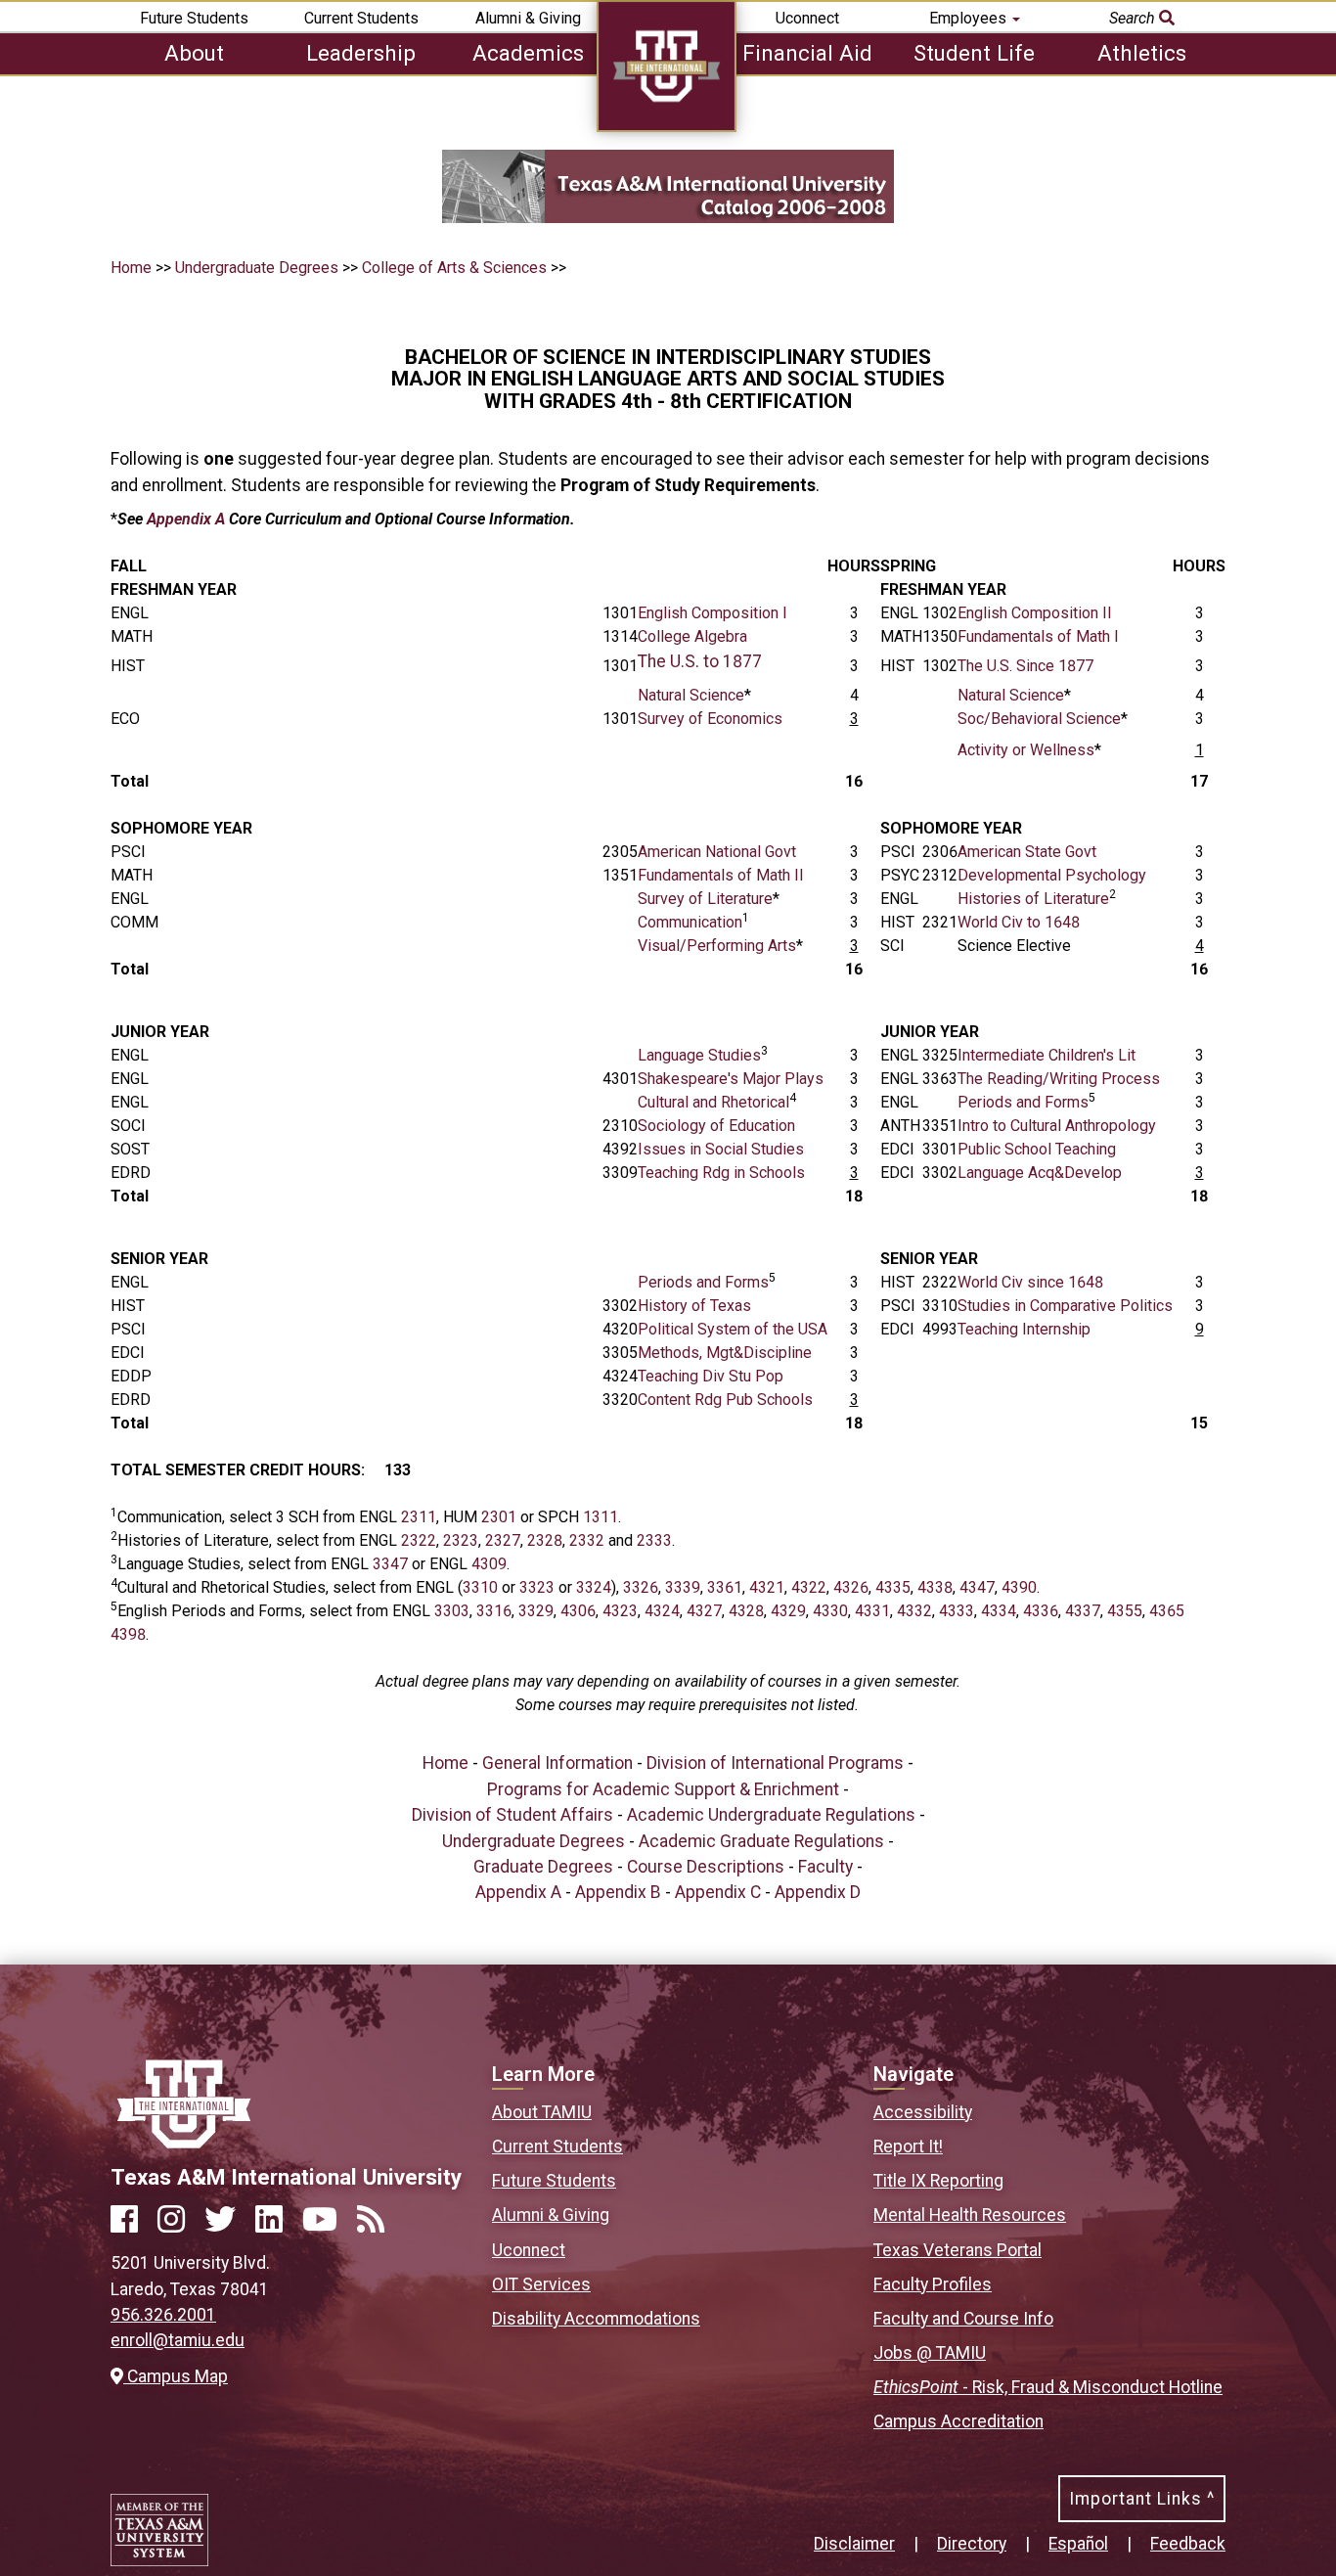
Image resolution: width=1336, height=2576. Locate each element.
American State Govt (1027, 852)
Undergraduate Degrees (259, 268)
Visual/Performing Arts (717, 946)
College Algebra (692, 636)
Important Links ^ (1142, 2499)
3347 (390, 1564)
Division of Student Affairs (512, 1815)
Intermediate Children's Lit (1047, 1055)
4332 (914, 1611)
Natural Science (691, 695)
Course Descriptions (706, 1867)
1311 (601, 1517)
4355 (1125, 1611)
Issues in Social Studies (721, 1149)
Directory (972, 2544)
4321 (767, 1587)
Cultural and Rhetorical (713, 1102)
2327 (503, 1540)
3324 (594, 1587)
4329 (788, 1611)
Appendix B (618, 1892)
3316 (494, 1611)
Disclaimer (854, 2544)
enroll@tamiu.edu (178, 2340)
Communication (690, 922)
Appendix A (186, 519)
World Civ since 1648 (1030, 1282)
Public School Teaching (1037, 1149)
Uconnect (807, 18)
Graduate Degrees (543, 1867)
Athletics (1142, 53)
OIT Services (541, 2284)
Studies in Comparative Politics (1065, 1306)
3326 (641, 1587)
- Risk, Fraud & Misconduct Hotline (1048, 2387)
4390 (1019, 1587)
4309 (489, 1564)
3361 (725, 1587)
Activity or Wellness (1026, 750)
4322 (809, 1587)
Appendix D (818, 1892)
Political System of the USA (733, 1329)
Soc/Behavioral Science (1039, 719)
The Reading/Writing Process (1059, 1079)
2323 (461, 1540)
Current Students (361, 18)
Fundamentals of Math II (721, 875)
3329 (536, 1611)
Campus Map (175, 2376)
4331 (872, 1611)
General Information (557, 1763)
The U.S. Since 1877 (1025, 666)
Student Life (974, 53)
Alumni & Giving (528, 18)
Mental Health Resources (970, 2215)
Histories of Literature (1033, 899)
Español (1078, 2544)
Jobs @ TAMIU (930, 2353)
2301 (499, 1517)
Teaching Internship (1024, 1329)
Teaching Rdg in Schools (721, 1173)
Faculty (825, 1867)
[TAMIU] (667, 127)
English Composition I (713, 613)
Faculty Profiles (933, 2284)
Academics (528, 53)
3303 (452, 1611)
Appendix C (718, 1892)
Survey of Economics (710, 719)
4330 (830, 1611)
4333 (957, 1611)
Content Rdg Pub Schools (725, 1400)
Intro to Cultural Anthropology (1057, 1126)
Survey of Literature (705, 899)
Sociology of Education (716, 1126)
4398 (128, 1634)
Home (131, 268)
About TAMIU (542, 2112)
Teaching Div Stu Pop (711, 1376)
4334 (999, 1611)
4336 (1041, 1611)
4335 (893, 1587)
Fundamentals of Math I (1038, 636)
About (194, 53)
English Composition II (1035, 613)
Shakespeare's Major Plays (731, 1079)
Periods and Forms (1023, 1102)
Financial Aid (807, 53)
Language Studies (699, 1055)
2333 (654, 1540)
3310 (480, 1587)
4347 (977, 1587)
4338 (935, 1587)
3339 (683, 1587)
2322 (419, 1540)
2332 (587, 1540)
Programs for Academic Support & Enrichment (663, 1789)
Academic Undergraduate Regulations (771, 1815)
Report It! (908, 2147)
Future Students (194, 18)
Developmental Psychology (1052, 875)
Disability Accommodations (596, 2319)
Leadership (361, 53)
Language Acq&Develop (1040, 1173)
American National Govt (717, 852)
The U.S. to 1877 (700, 661)
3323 (537, 1587)
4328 (746, 1611)
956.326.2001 (163, 2315)
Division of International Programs (775, 1763)
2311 (419, 1517)
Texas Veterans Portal (957, 2250)
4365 (1167, 1611)
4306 (578, 1611)
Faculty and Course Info (963, 2319)
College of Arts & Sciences (454, 268)
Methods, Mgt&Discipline (725, 1353)
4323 (620, 1611)
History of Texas (694, 1306)
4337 (1081, 1611)
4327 (704, 1611)
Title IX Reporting (938, 2181)
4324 (662, 1611)
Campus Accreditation (958, 2421)
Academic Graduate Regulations (761, 1841)
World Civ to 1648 (1019, 922)
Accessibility (923, 2112)
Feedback (1188, 2544)
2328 (545, 1540)
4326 (851, 1587)
